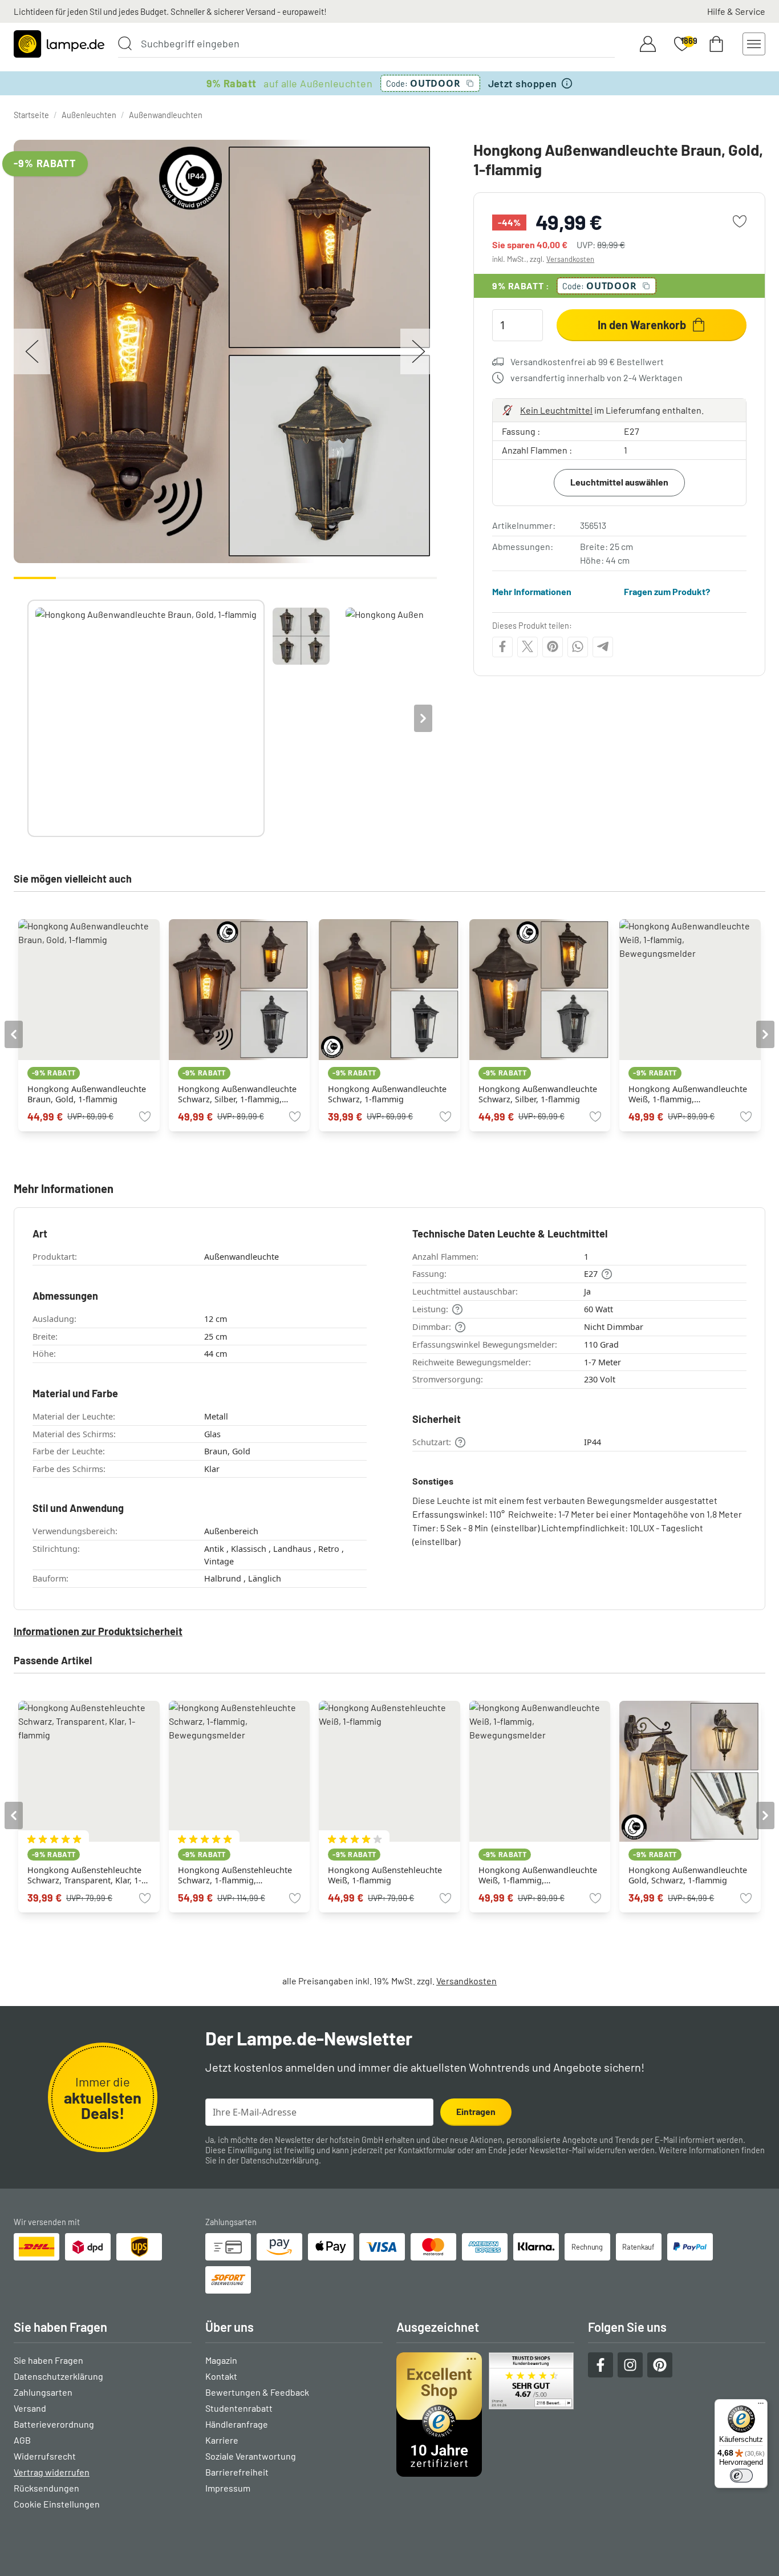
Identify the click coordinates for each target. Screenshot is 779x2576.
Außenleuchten (89, 115)
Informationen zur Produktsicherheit (98, 1631)
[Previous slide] (27, 718)
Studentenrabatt (239, 2408)
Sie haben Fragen (48, 2360)
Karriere (222, 2440)
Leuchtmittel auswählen (619, 482)
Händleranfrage (237, 2424)
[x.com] (528, 646)
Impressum (228, 2488)
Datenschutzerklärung (280, 2160)
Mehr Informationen (532, 591)
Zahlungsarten (43, 2392)
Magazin (221, 2360)
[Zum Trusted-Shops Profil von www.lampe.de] (485, 2415)
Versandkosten (570, 259)
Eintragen (476, 2111)
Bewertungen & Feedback (257, 2392)
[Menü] (761, 2406)
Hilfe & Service (736, 11)
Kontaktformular (427, 2150)
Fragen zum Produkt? (667, 591)
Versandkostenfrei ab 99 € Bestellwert (587, 361)
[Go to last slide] (14, 1034)
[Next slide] (423, 718)
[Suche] (125, 43)
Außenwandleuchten (166, 115)
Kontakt (221, 2376)
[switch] (741, 2476)
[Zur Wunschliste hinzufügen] (740, 221)
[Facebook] (502, 646)
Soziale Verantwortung (251, 2456)
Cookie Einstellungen (57, 2504)
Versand (30, 2408)
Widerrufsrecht (45, 2456)
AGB (22, 2440)
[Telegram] (603, 646)
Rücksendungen (46, 2488)
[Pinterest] (553, 646)
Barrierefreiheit (237, 2472)
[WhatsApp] (578, 646)
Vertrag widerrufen (52, 2472)
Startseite (31, 115)
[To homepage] (59, 44)
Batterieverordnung (54, 2424)
